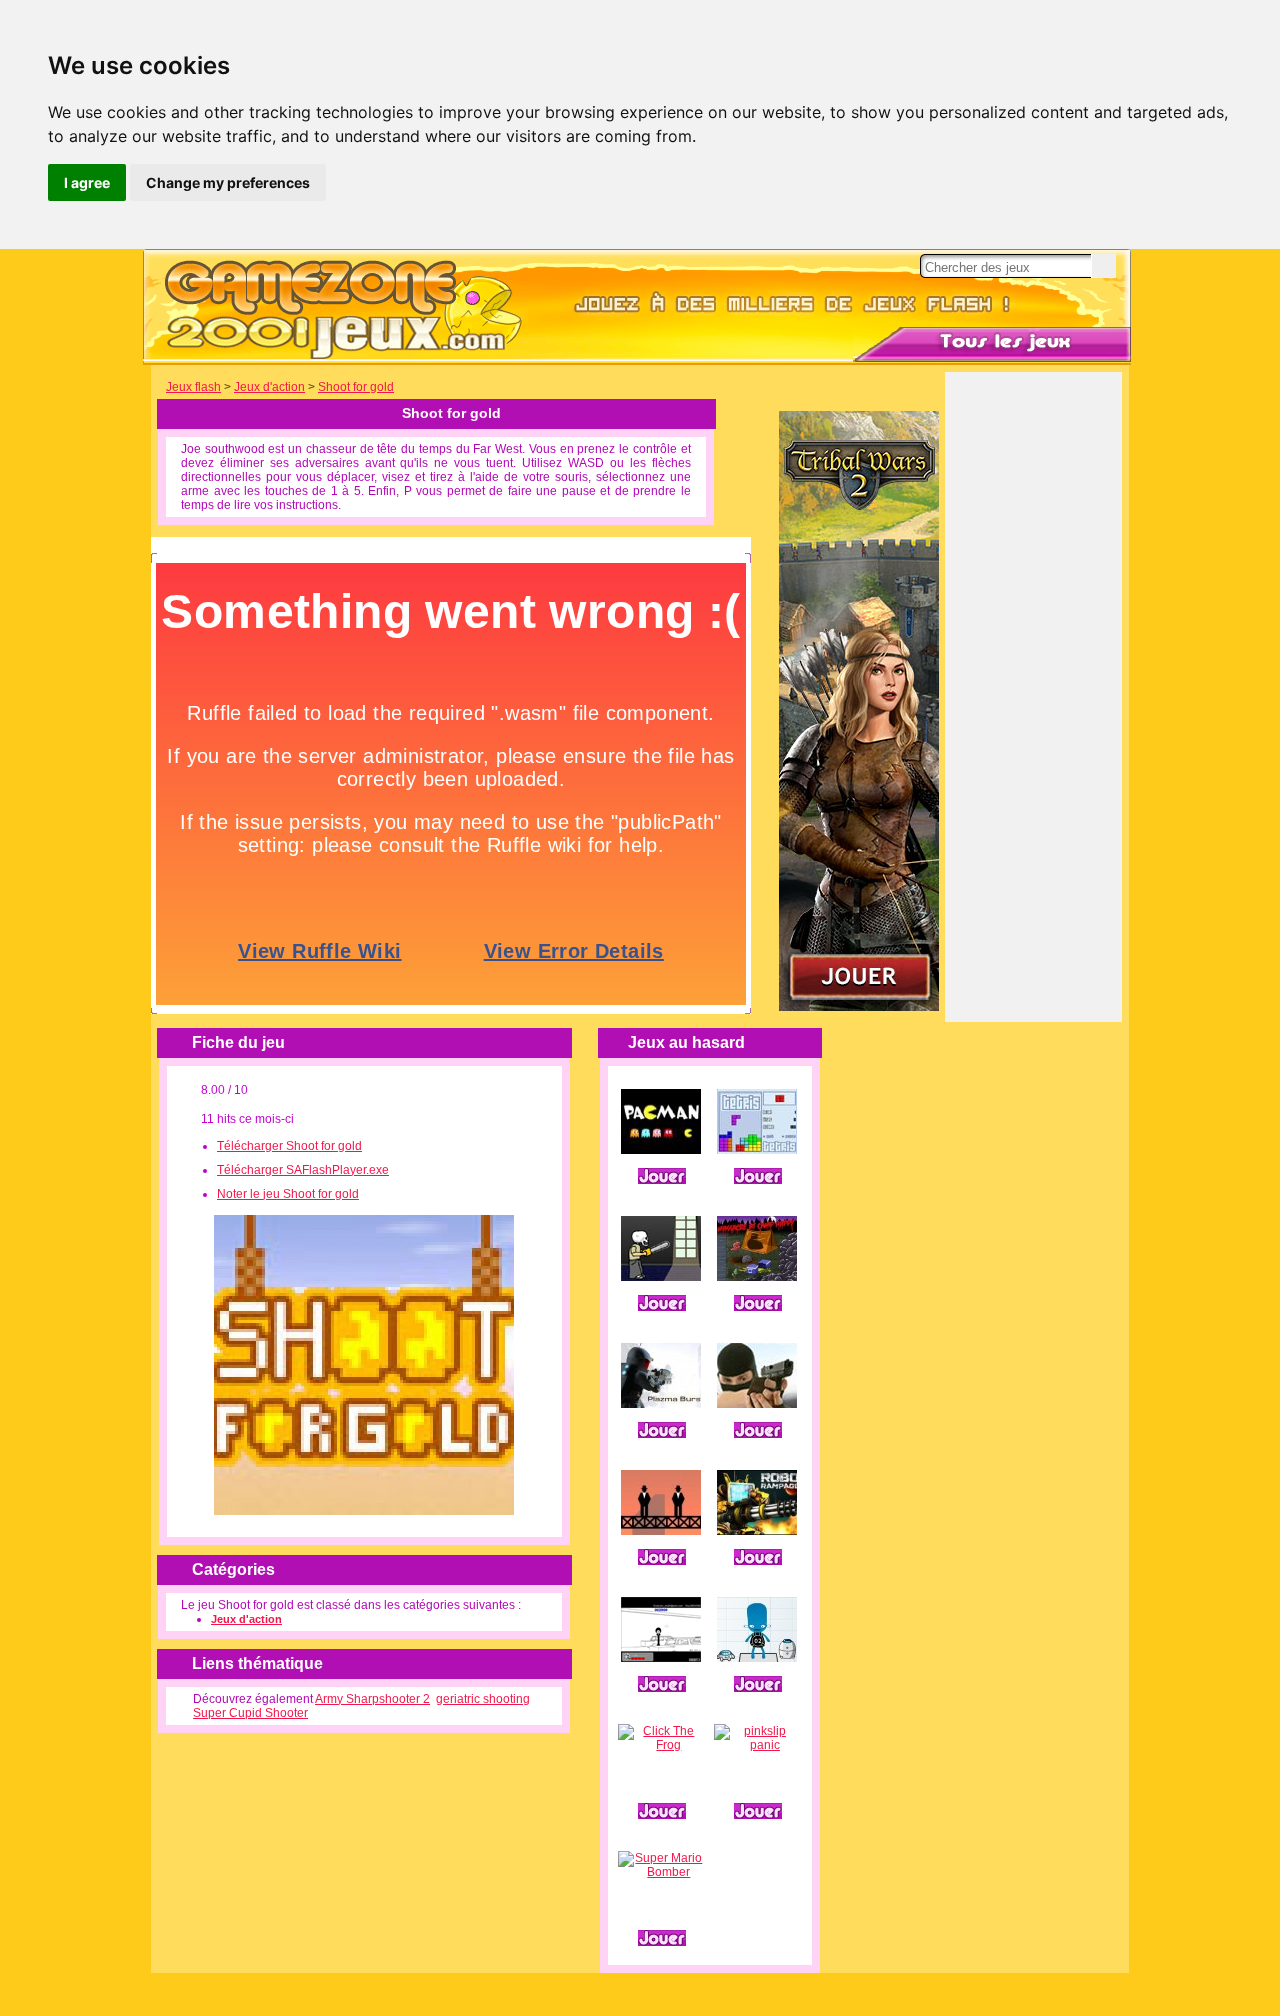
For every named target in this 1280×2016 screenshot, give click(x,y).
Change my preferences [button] (228, 182)
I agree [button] (87, 182)
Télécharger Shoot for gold (289, 1146)
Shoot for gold (356, 387)
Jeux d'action (269, 387)
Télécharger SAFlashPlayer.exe (303, 1170)
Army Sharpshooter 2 (372, 1699)
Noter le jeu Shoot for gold (288, 1194)
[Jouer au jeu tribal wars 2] (859, 1007)
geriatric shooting (483, 1699)
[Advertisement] (1034, 711)
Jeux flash (193, 387)
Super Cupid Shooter (250, 1713)
